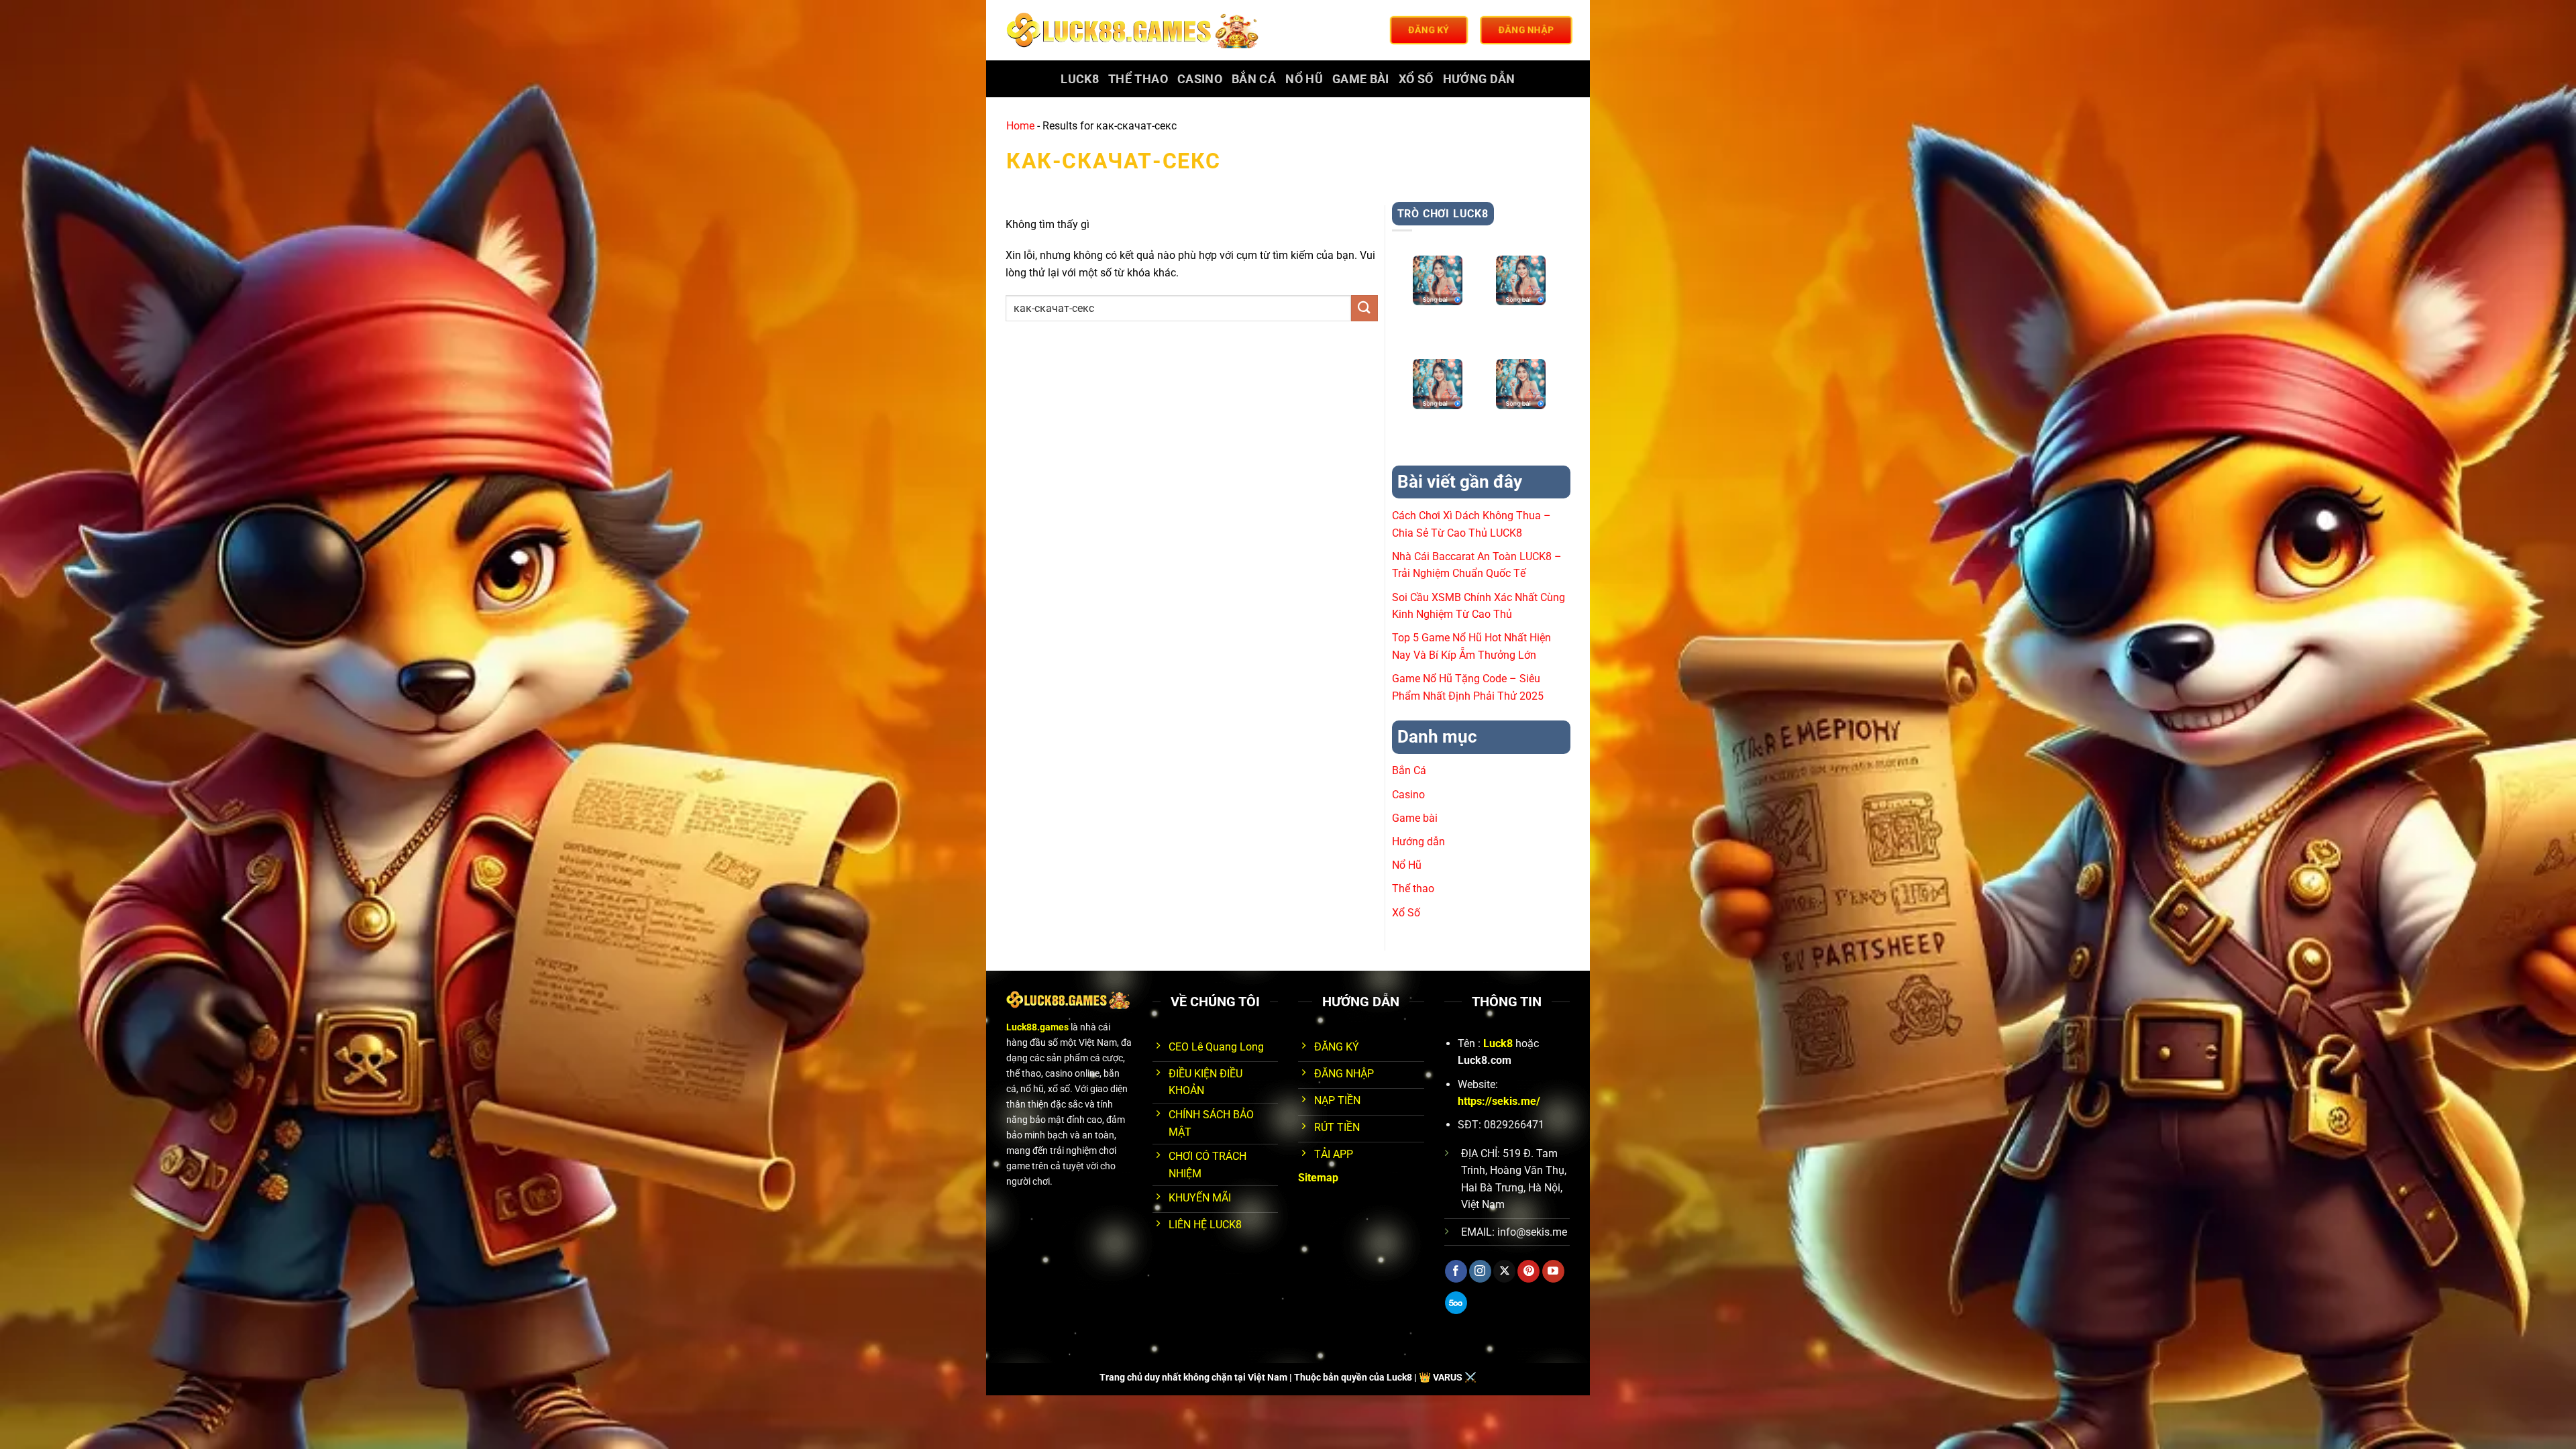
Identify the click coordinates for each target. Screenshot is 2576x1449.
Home (1020, 126)
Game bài (1361, 79)
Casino (1200, 79)
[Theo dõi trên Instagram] (1480, 1271)
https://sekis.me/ (1499, 1101)
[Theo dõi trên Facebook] (1456, 1271)
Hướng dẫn (1479, 79)
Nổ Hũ (1304, 79)
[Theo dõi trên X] (1504, 1271)
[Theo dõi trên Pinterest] (1528, 1271)
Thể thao (1138, 79)
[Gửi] (1364, 308)
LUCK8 (1080, 79)
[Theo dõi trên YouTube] (1553, 1271)
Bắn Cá (1254, 79)
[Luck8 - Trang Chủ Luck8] (1135, 30)
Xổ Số (1416, 79)
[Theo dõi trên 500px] (1456, 1303)
